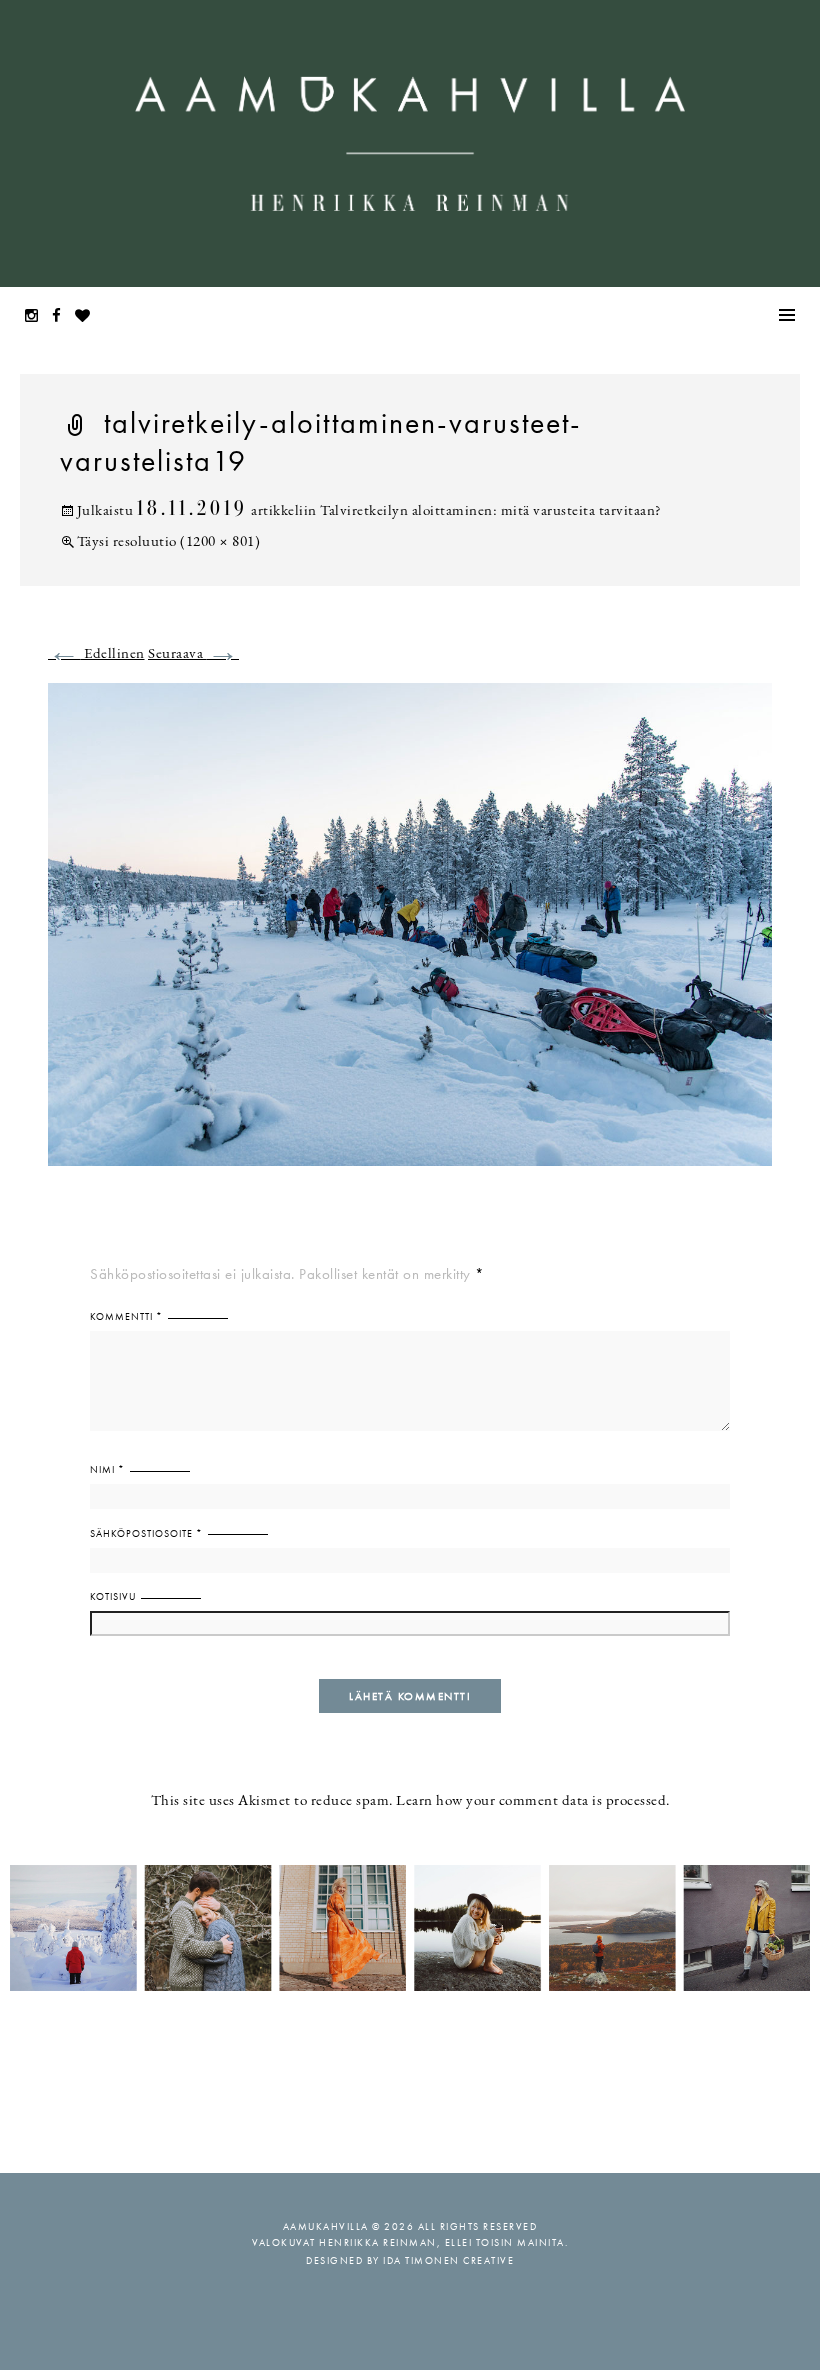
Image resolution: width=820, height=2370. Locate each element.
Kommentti (126, 1316)
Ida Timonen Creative (448, 2260)
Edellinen (96, 654)
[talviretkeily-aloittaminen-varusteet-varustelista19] (410, 936)
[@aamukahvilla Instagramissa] (410, 1926)
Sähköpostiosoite (146, 1533)
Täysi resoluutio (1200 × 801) (168, 542)
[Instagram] (37, 317)
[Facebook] (62, 317)
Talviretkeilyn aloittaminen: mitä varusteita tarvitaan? (491, 511)
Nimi (107, 1469)
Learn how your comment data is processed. (533, 1801)
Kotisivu (113, 1596)
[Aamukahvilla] (410, 143)
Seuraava (193, 654)
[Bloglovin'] (88, 317)
